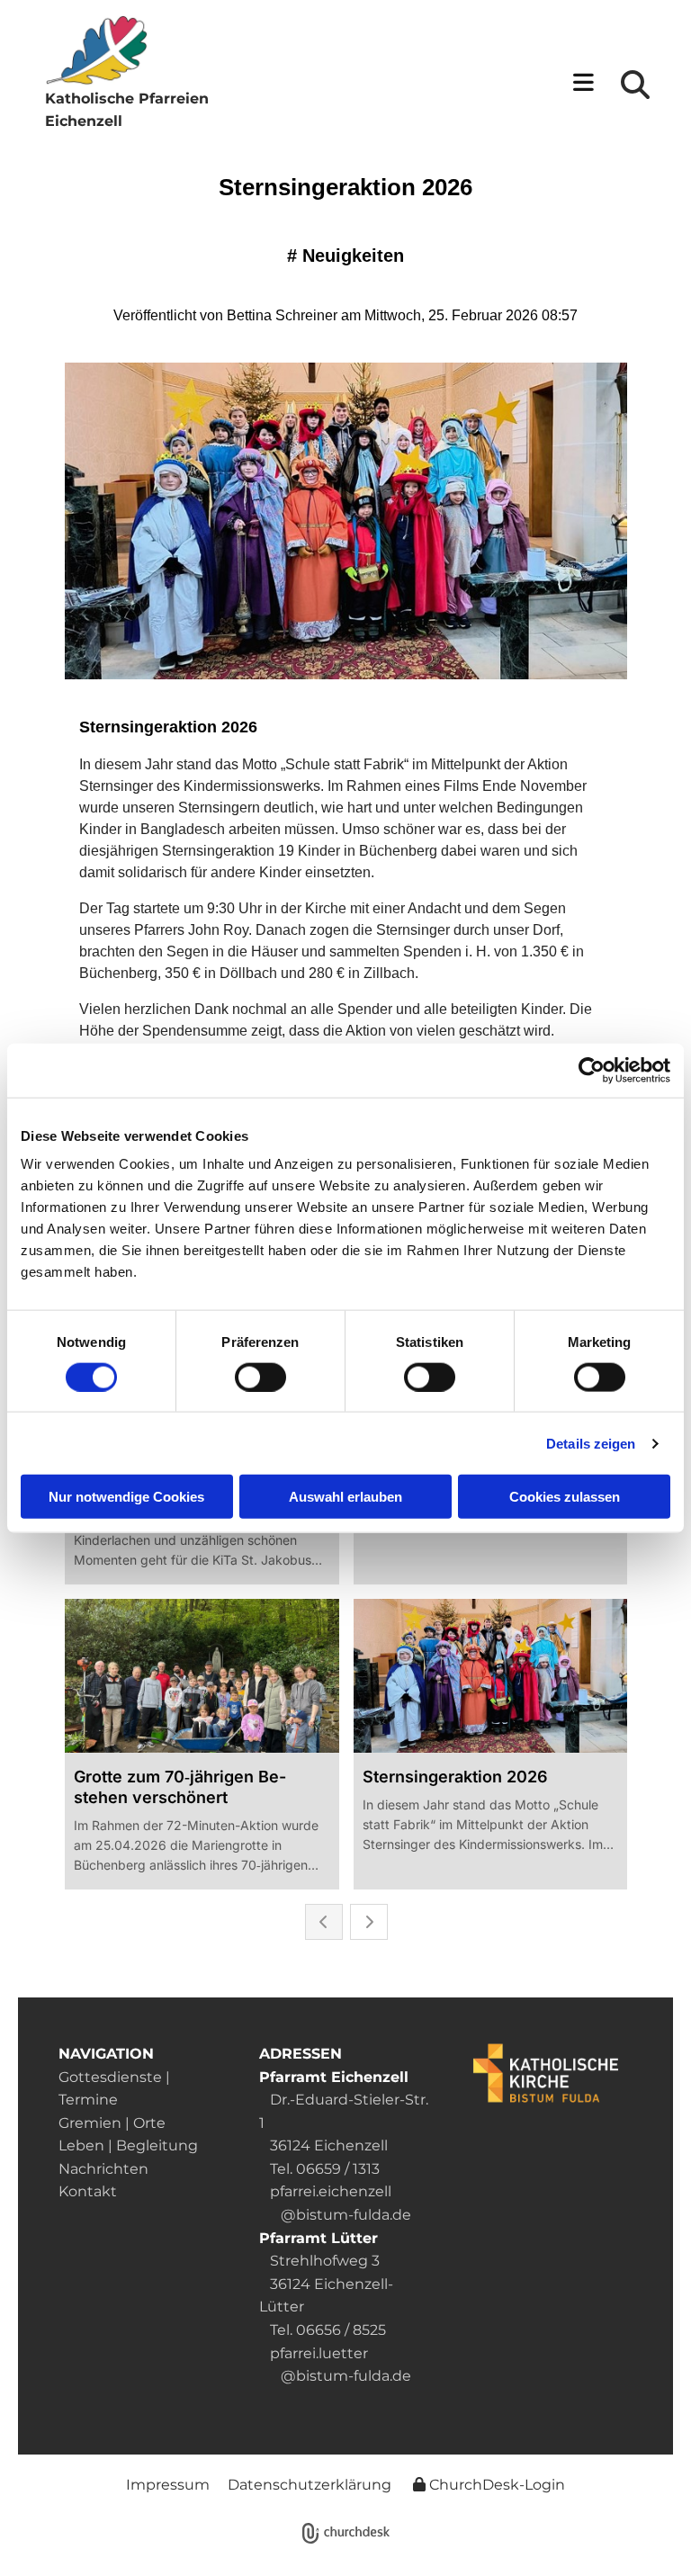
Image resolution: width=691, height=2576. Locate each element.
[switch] (260, 1377)
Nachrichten (103, 2169)
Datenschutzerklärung (310, 2485)
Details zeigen (591, 1443)
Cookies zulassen (565, 1497)
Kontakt (88, 2191)
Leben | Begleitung (128, 2145)
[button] (424, 84)
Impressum (168, 2485)
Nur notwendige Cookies (126, 1497)
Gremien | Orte (112, 2123)
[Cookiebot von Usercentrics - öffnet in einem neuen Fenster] (592, 1070)
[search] (635, 85)
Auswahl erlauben (345, 1497)
